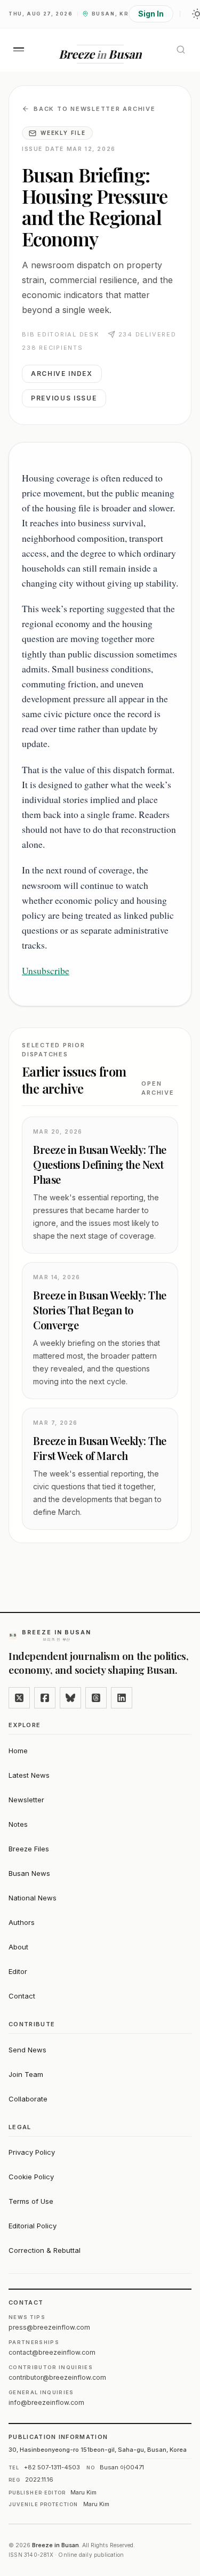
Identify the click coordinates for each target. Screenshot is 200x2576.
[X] (19, 1698)
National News (33, 1898)
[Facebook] (45, 1698)
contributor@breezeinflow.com (57, 2377)
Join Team (26, 2074)
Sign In (151, 14)
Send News (27, 2050)
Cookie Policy (31, 2177)
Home (18, 1751)
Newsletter (26, 1800)
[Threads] (96, 1698)
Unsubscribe (46, 970)
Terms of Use (31, 2201)
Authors (22, 1922)
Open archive (158, 1088)
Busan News (29, 1873)
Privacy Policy (32, 2152)
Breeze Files (29, 1849)
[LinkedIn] (122, 1698)
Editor (18, 1971)
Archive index (62, 374)
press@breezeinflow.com (49, 2327)
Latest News (29, 1775)
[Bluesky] (70, 1698)
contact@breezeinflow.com (52, 2352)
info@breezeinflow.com (46, 2402)
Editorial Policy (33, 2226)
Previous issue (64, 398)
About (18, 1947)
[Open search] (181, 50)
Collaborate (28, 2099)
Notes (18, 1824)
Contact (22, 1996)
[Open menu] (19, 49)
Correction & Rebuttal (45, 2250)
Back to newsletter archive (95, 109)
